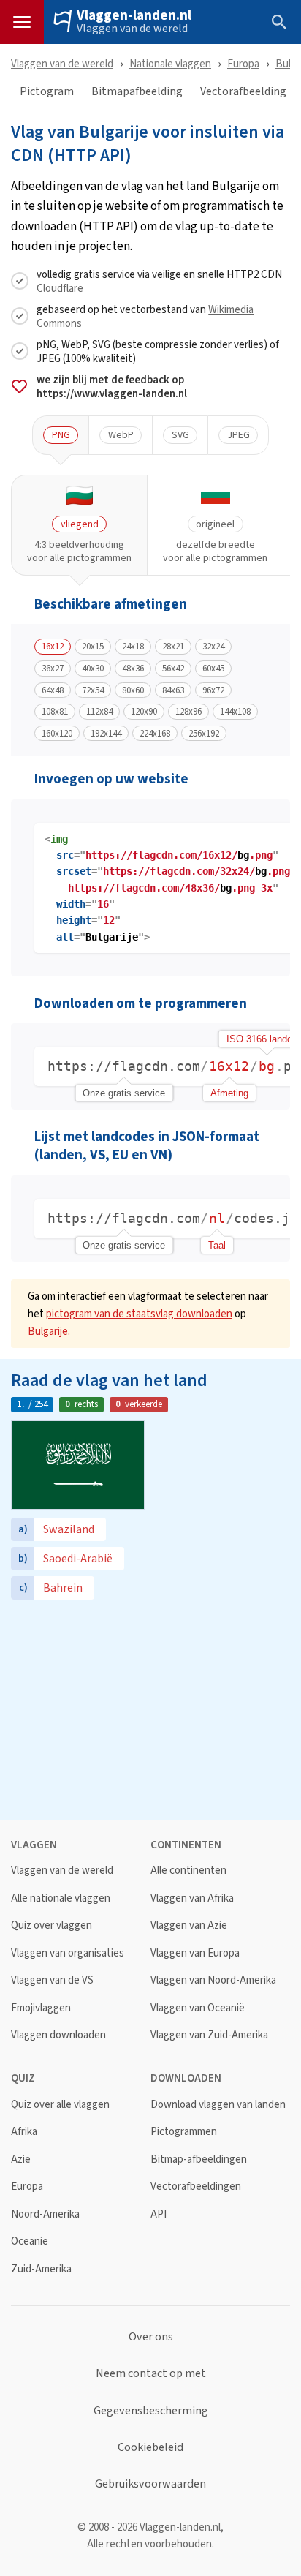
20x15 (93, 647)
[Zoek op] (279, 22)
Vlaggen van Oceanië (198, 2008)
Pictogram (47, 92)
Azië (21, 2159)
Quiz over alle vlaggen (60, 2105)
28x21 (173, 647)
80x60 (133, 690)
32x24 (213, 647)
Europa (243, 63)
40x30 (93, 669)
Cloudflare (60, 288)
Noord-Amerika (45, 2214)
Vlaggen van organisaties (68, 1953)
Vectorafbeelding (243, 92)
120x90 (144, 712)
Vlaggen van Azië (189, 1925)
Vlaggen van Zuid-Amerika (209, 2035)
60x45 (213, 669)
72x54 (93, 690)
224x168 (155, 734)
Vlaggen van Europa (195, 1953)
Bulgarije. (49, 1331)
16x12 (53, 647)
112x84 (99, 712)
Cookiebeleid (150, 2447)
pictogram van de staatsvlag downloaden (139, 1313)
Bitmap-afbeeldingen (199, 2159)
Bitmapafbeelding (137, 92)
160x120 (57, 734)
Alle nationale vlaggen (61, 1898)
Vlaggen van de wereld (132, 29)
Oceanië (30, 2241)
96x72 (213, 690)
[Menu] (22, 22)
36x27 (53, 669)
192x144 (106, 734)
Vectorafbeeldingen (196, 2187)
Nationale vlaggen (170, 63)
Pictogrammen (184, 2132)
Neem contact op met (151, 2373)
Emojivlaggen (41, 2008)
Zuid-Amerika (41, 2269)
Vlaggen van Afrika (192, 1898)
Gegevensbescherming (151, 2411)
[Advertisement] (150, 1714)
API (159, 2214)
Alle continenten (188, 1871)
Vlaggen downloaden (58, 2035)
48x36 (133, 669)
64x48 (53, 690)
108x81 (55, 712)
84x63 (173, 690)
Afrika (24, 2132)
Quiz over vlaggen (52, 1925)
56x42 (173, 669)
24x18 (133, 647)
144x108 (235, 712)
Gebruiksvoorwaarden (150, 2484)
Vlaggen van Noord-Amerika (213, 1980)
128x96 (188, 712)
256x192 (204, 734)
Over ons (151, 2337)
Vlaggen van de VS (52, 1980)
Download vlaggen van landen (218, 2105)
